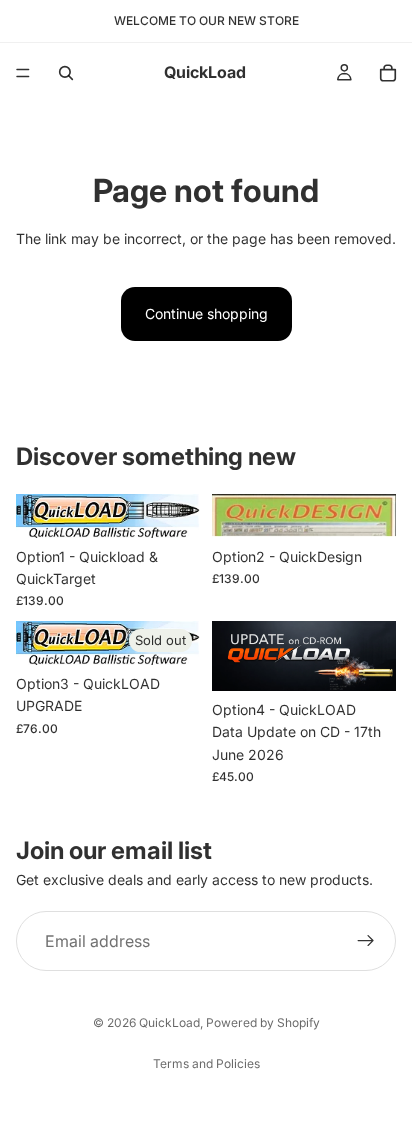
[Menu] (23, 73)
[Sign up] (366, 942)
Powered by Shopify (263, 1022)
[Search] (66, 73)
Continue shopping (206, 313)
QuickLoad (169, 1022)
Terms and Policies (206, 1063)
